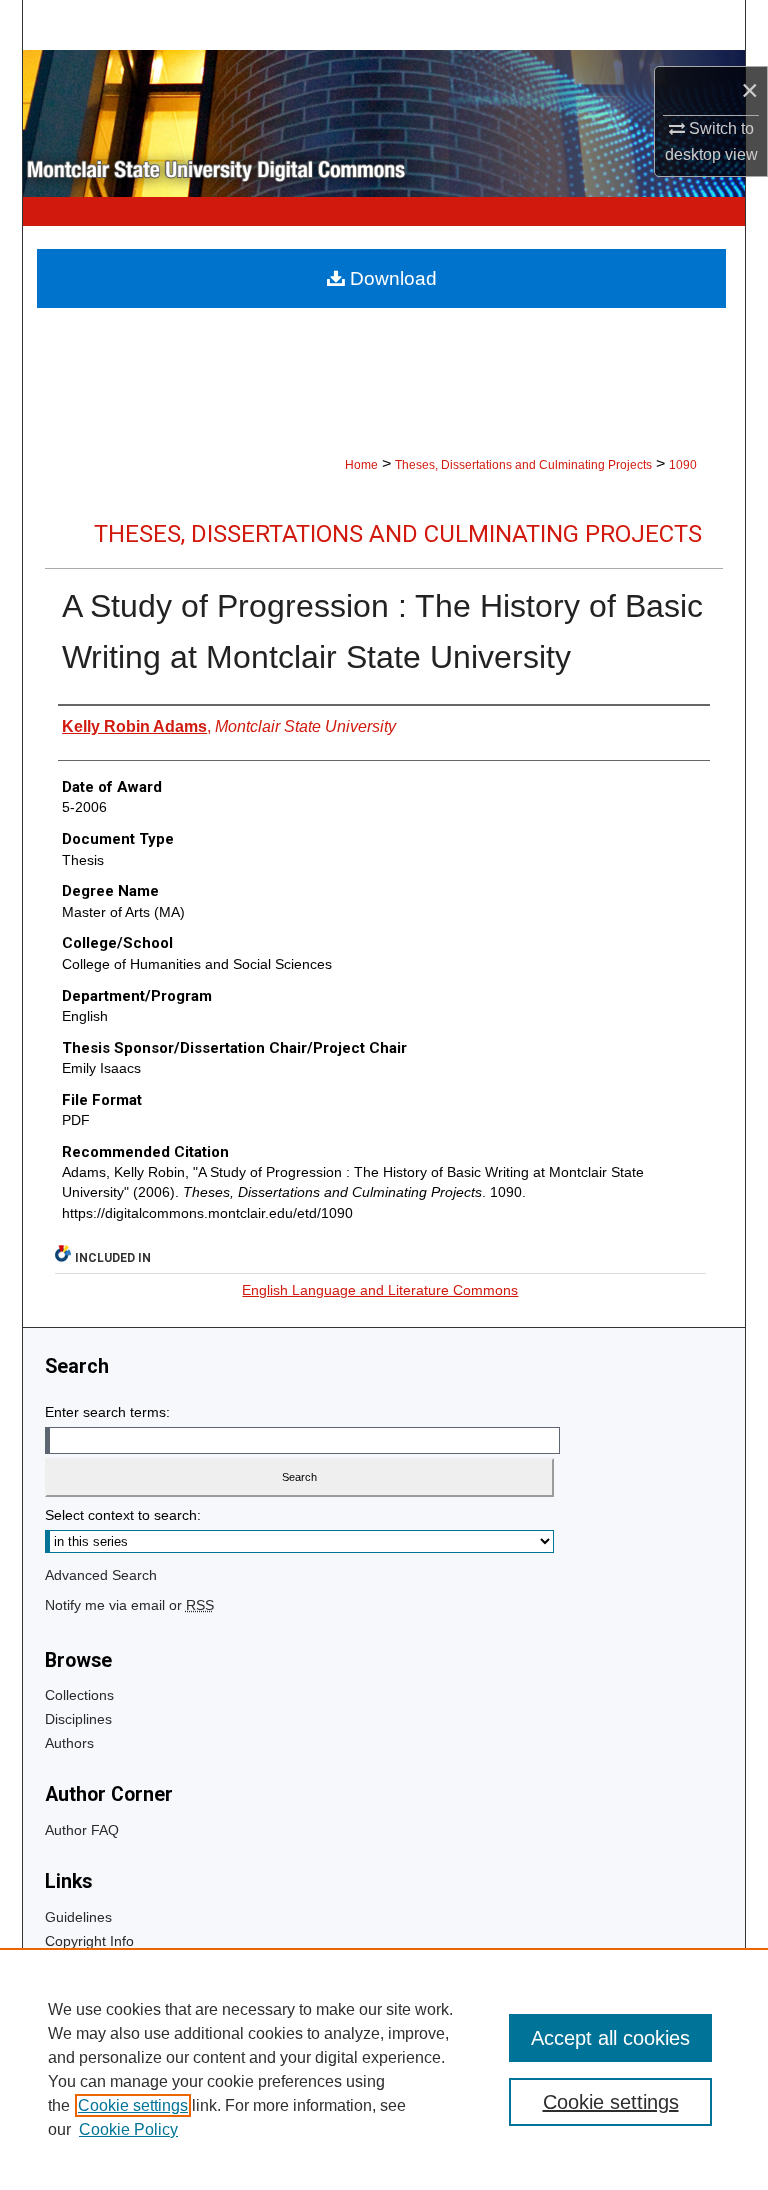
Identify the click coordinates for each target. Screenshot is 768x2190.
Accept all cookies (610, 2038)
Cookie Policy (128, 2129)
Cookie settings (133, 2105)
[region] (384, 2069)
